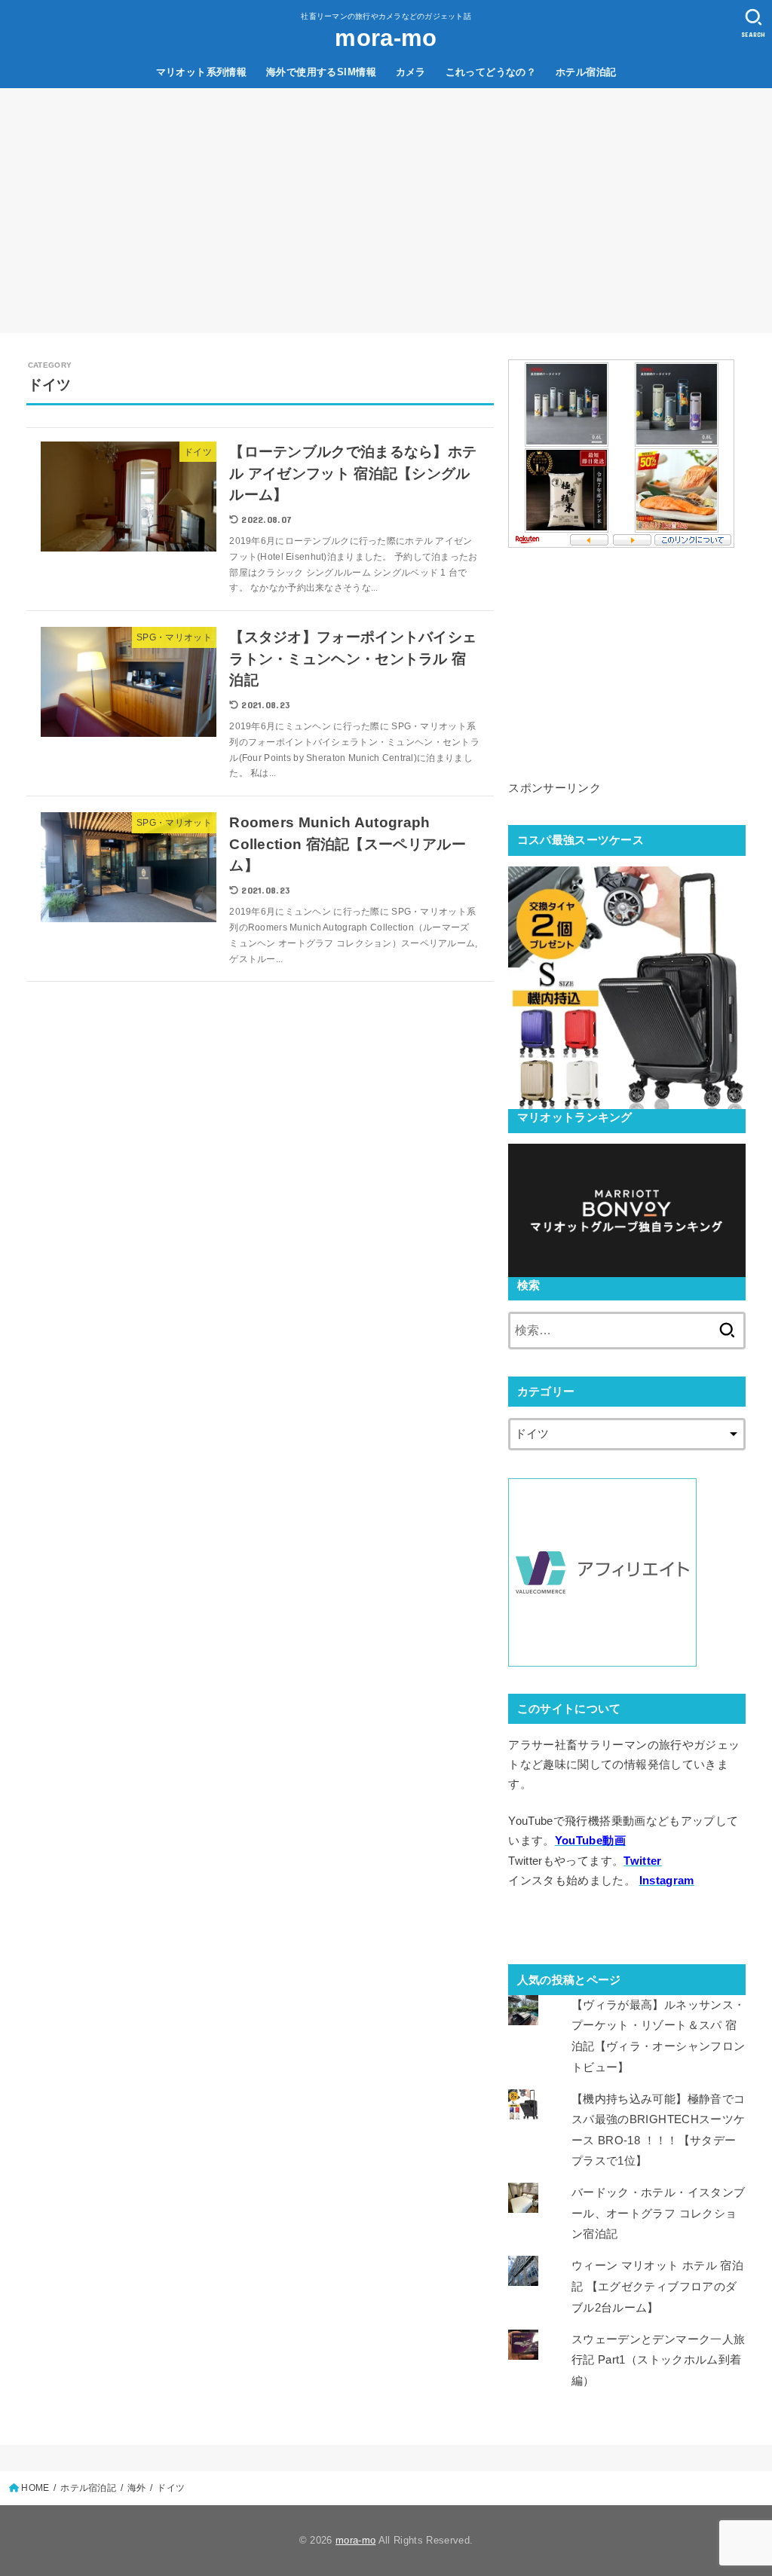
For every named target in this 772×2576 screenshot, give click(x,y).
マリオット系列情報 (202, 72)
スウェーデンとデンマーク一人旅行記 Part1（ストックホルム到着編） (658, 2360)
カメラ (411, 72)
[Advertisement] (386, 201)
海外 (137, 2488)
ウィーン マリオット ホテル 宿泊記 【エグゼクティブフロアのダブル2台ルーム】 (657, 2286)
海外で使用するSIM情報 (321, 72)
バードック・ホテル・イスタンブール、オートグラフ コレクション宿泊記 (658, 2213)
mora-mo (386, 38)
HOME (35, 2488)
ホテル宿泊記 (586, 72)
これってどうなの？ (491, 72)
